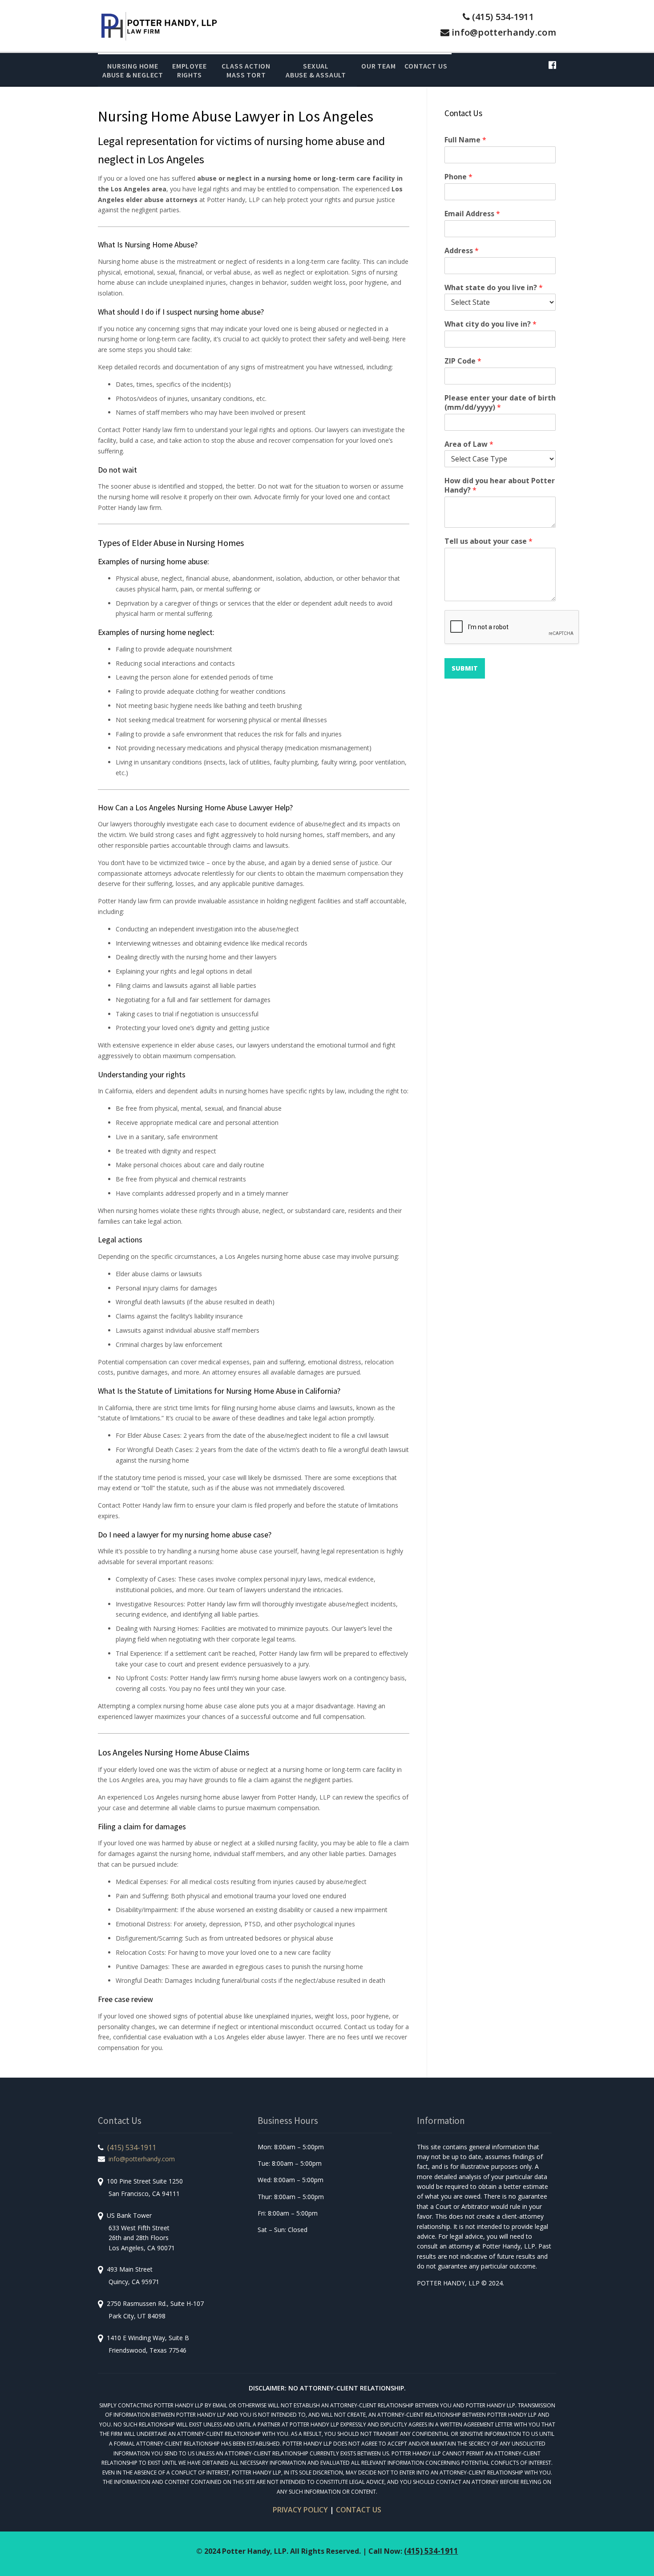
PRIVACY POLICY (300, 2510)
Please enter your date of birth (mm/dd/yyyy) (500, 403)
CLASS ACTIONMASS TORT (246, 70)
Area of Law (469, 444)
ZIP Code (463, 361)
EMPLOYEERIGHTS (189, 70)
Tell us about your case (488, 541)
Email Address (472, 214)
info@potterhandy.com (504, 32)
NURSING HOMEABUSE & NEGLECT (133, 70)
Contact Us (426, 66)
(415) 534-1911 (503, 17)
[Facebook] (552, 65)
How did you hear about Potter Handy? (500, 485)
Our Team (378, 66)
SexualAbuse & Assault (316, 70)
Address (462, 251)
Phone (458, 177)
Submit (465, 668)
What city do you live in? (490, 324)
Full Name (465, 140)
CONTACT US (359, 2510)
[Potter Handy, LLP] (159, 25)
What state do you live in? (494, 288)
